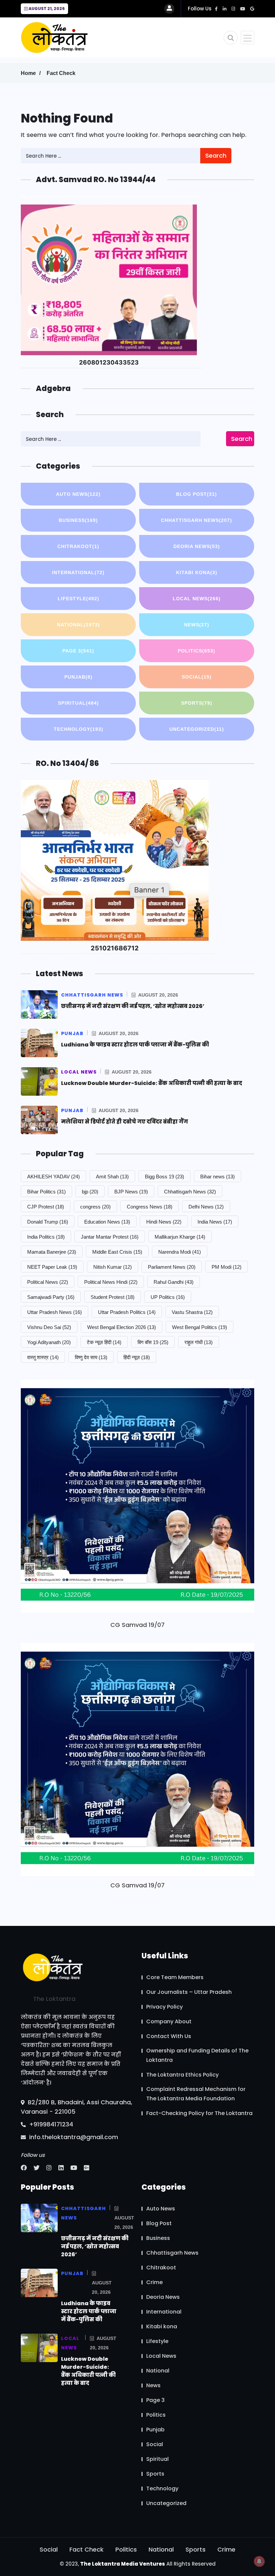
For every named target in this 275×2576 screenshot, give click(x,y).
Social (197, 677)
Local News (197, 599)
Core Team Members (175, 1977)
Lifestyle (78, 599)
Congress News (150, 1207)
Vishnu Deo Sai (49, 1327)
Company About (169, 2021)
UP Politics (168, 1297)
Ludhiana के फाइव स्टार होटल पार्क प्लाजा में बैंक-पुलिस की (135, 1045)
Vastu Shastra (192, 1312)
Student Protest (113, 1297)
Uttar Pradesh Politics (127, 1312)
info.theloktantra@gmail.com (73, 2137)
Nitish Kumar (113, 1267)
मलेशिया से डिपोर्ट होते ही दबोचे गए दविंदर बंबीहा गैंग (125, 1122)
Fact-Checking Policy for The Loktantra (199, 2113)
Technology (78, 729)
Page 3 (78, 651)
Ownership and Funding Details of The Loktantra (197, 2055)
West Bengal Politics (200, 1327)
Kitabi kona (197, 572)
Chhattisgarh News (197, 520)
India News (215, 1222)
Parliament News (172, 1267)
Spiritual (78, 703)
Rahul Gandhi (174, 1282)
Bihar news (217, 1177)
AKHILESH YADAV (53, 1177)
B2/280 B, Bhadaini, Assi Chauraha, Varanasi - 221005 (76, 2107)
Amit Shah (112, 1177)
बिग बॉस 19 (153, 1342)
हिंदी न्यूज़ (137, 1357)
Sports (197, 703)
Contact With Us (169, 2036)
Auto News (78, 494)
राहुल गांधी (199, 1342)
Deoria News (197, 546)
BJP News (131, 1192)
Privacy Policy (164, 2007)
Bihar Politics (46, 1192)
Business (78, 520)
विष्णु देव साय (91, 1357)
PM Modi (227, 1267)
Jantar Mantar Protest (110, 1237)
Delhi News (206, 1207)
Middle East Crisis (117, 1252)
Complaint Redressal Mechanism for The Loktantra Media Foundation (196, 2094)
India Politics (46, 1237)
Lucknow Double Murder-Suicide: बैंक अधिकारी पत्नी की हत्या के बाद (152, 1083)
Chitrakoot (78, 546)
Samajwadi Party (51, 1297)
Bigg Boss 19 (164, 1177)
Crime (154, 2282)
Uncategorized (197, 729)
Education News (107, 1222)
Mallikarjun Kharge (180, 1237)
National (78, 625)
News (197, 625)
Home (28, 73)
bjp (90, 1192)
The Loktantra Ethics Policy (182, 2075)
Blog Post (197, 494)
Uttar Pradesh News (54, 1312)
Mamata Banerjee (52, 1252)
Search (216, 155)
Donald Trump (48, 1222)
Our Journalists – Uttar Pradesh (189, 1992)
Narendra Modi (180, 1252)
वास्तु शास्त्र (43, 1357)
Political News (48, 1282)
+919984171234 (50, 2124)
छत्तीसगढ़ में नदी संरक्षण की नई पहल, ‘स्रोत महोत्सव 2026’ (133, 1006)
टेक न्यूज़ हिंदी (104, 1342)
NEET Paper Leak (52, 1267)
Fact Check (61, 73)
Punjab (78, 677)
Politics (197, 651)
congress (95, 1207)
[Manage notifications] (259, 2561)
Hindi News (164, 1222)
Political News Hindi (111, 1282)
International (78, 572)
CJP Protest (46, 1207)
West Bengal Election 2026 (122, 1327)
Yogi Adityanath (49, 1342)
